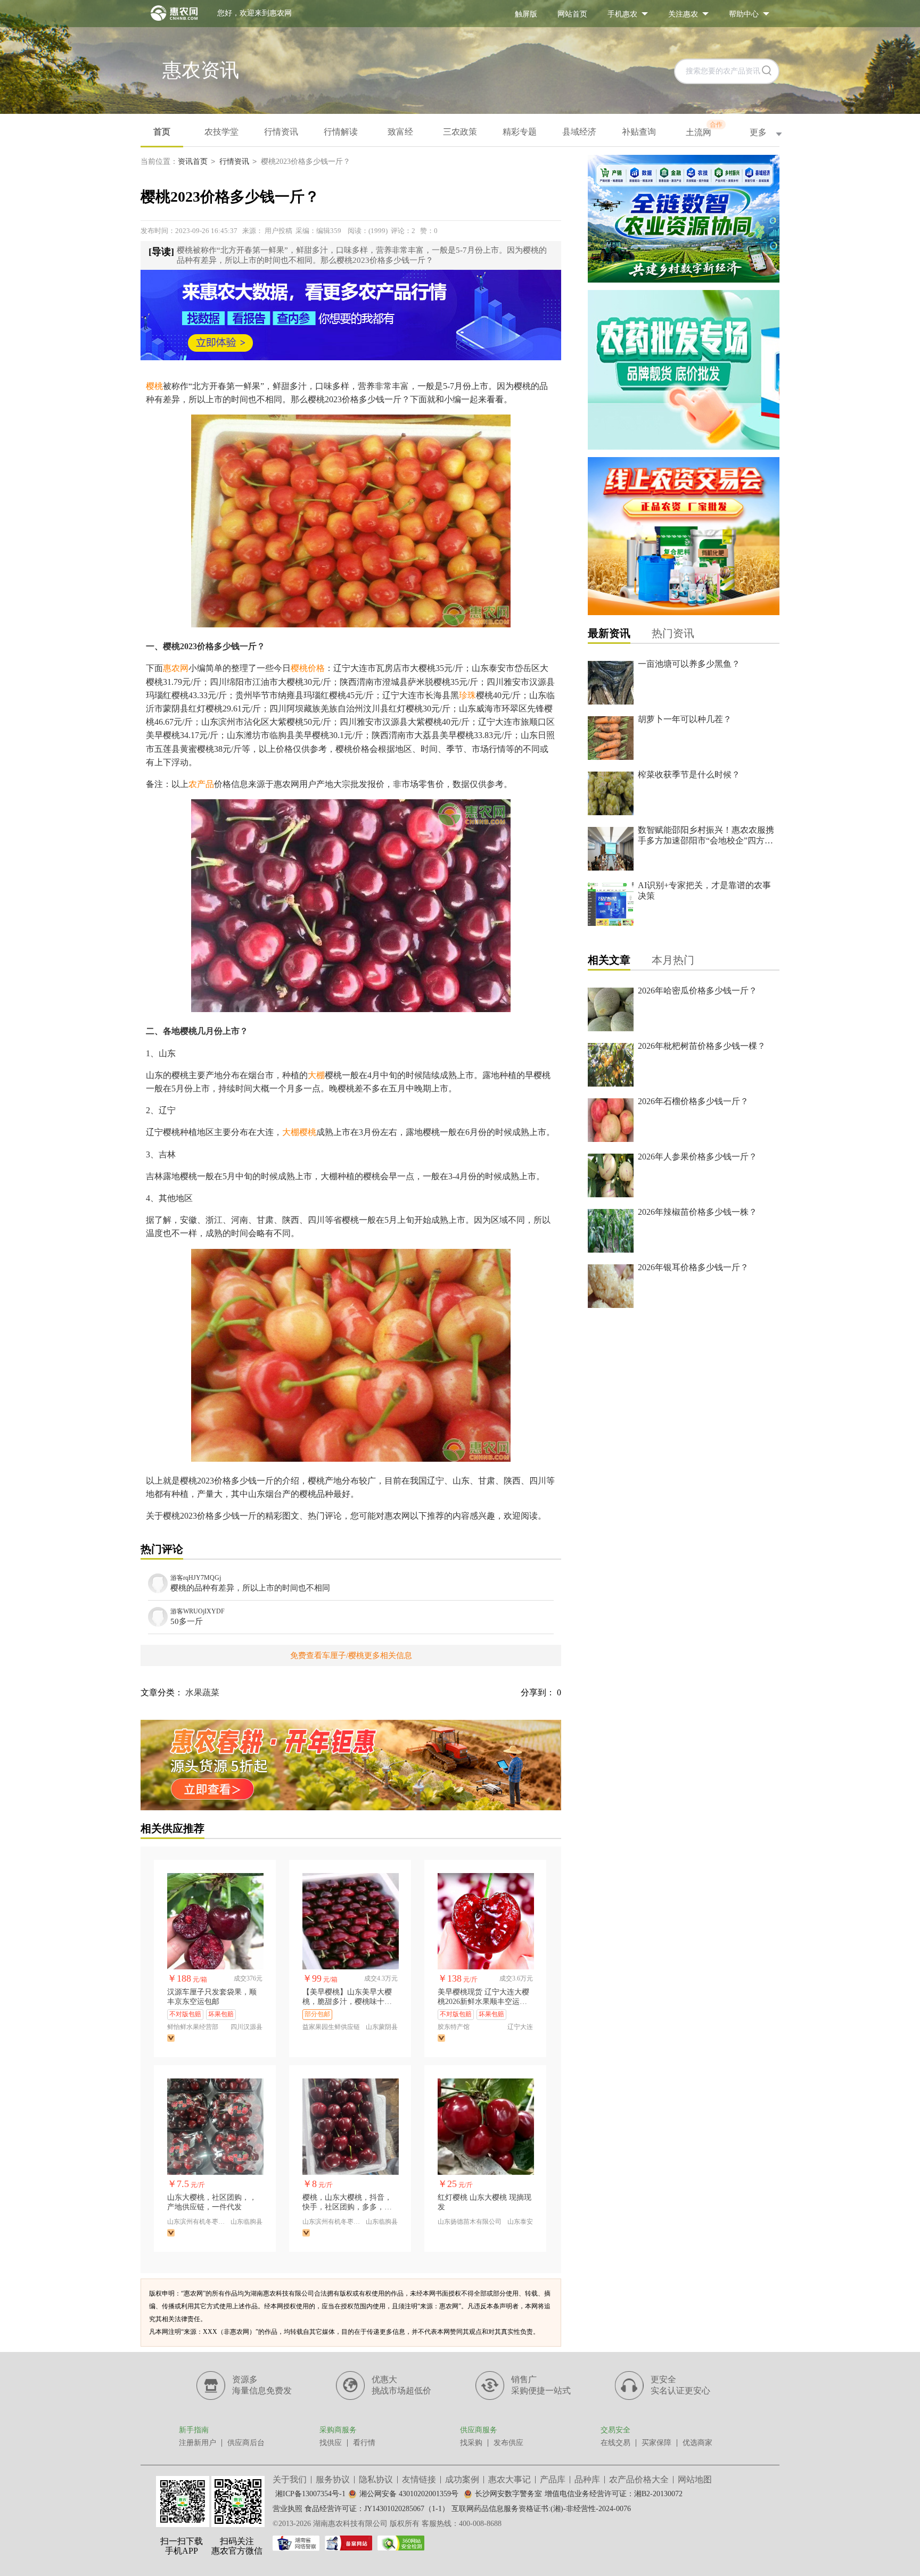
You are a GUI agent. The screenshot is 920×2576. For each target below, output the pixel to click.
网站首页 (572, 14)
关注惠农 (683, 14)
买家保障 (656, 2443)
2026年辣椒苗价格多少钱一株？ (697, 1212)
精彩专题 (520, 132)
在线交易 (615, 2443)
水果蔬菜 (202, 1692)
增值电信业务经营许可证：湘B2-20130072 (614, 2494)
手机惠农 (622, 14)
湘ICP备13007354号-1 (310, 2494)
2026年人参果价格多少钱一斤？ (697, 1157)
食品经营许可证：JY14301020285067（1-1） (377, 2509)
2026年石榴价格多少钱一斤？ (693, 1101)
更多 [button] (758, 132)
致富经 (400, 132)
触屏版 (526, 14)
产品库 (553, 2479)
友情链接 (419, 2479)
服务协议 (333, 2479)
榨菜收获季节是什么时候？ (689, 775)
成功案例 (462, 2479)
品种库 (587, 2479)
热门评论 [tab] (162, 1549)
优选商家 (697, 2443)
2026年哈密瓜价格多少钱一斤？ (697, 991)
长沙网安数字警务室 (508, 2494)
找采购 (471, 2443)
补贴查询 (639, 132)
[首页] (169, 13)
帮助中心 (744, 14)
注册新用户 (198, 2443)
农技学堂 (221, 132)
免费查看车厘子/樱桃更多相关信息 (351, 1655)
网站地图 (695, 2479)
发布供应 (508, 2443)
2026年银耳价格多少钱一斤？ (693, 1267)
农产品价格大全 (639, 2479)
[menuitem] (526, 14)
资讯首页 (193, 161)
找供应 (331, 2443)
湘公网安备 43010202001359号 (409, 2494)
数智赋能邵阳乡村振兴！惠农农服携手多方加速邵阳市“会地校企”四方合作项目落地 (706, 840)
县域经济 (579, 132)
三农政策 (460, 132)
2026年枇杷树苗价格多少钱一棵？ (702, 1046)
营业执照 (287, 2509)
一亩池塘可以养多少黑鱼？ (689, 664)
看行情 (364, 2443)
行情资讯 (281, 132)
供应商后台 (246, 2443)
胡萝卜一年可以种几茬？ (685, 719)
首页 (162, 132)
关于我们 (290, 2479)
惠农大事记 (510, 2479)
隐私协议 (376, 2479)
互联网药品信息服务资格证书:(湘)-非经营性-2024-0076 (541, 2509)
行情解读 (341, 132)
